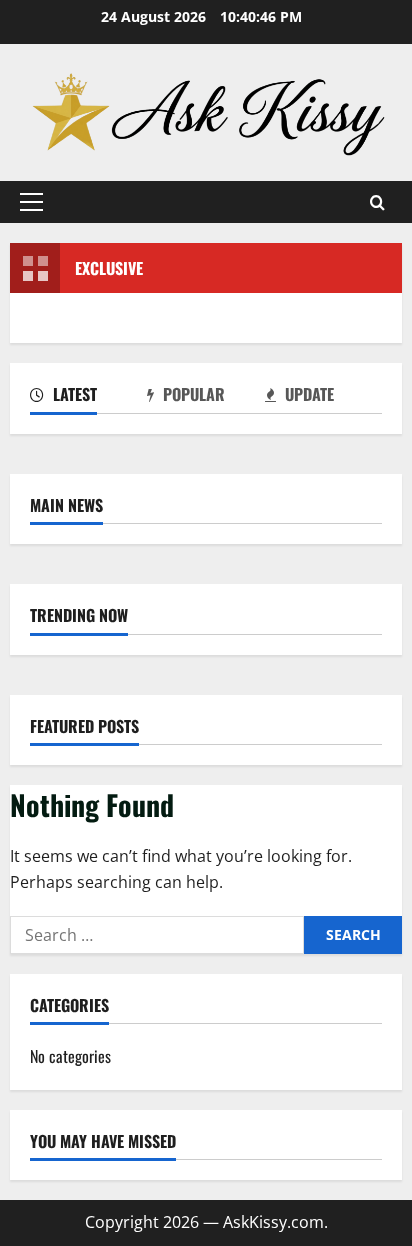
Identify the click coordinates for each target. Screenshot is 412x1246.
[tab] (88, 398)
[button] (31, 202)
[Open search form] (377, 202)
